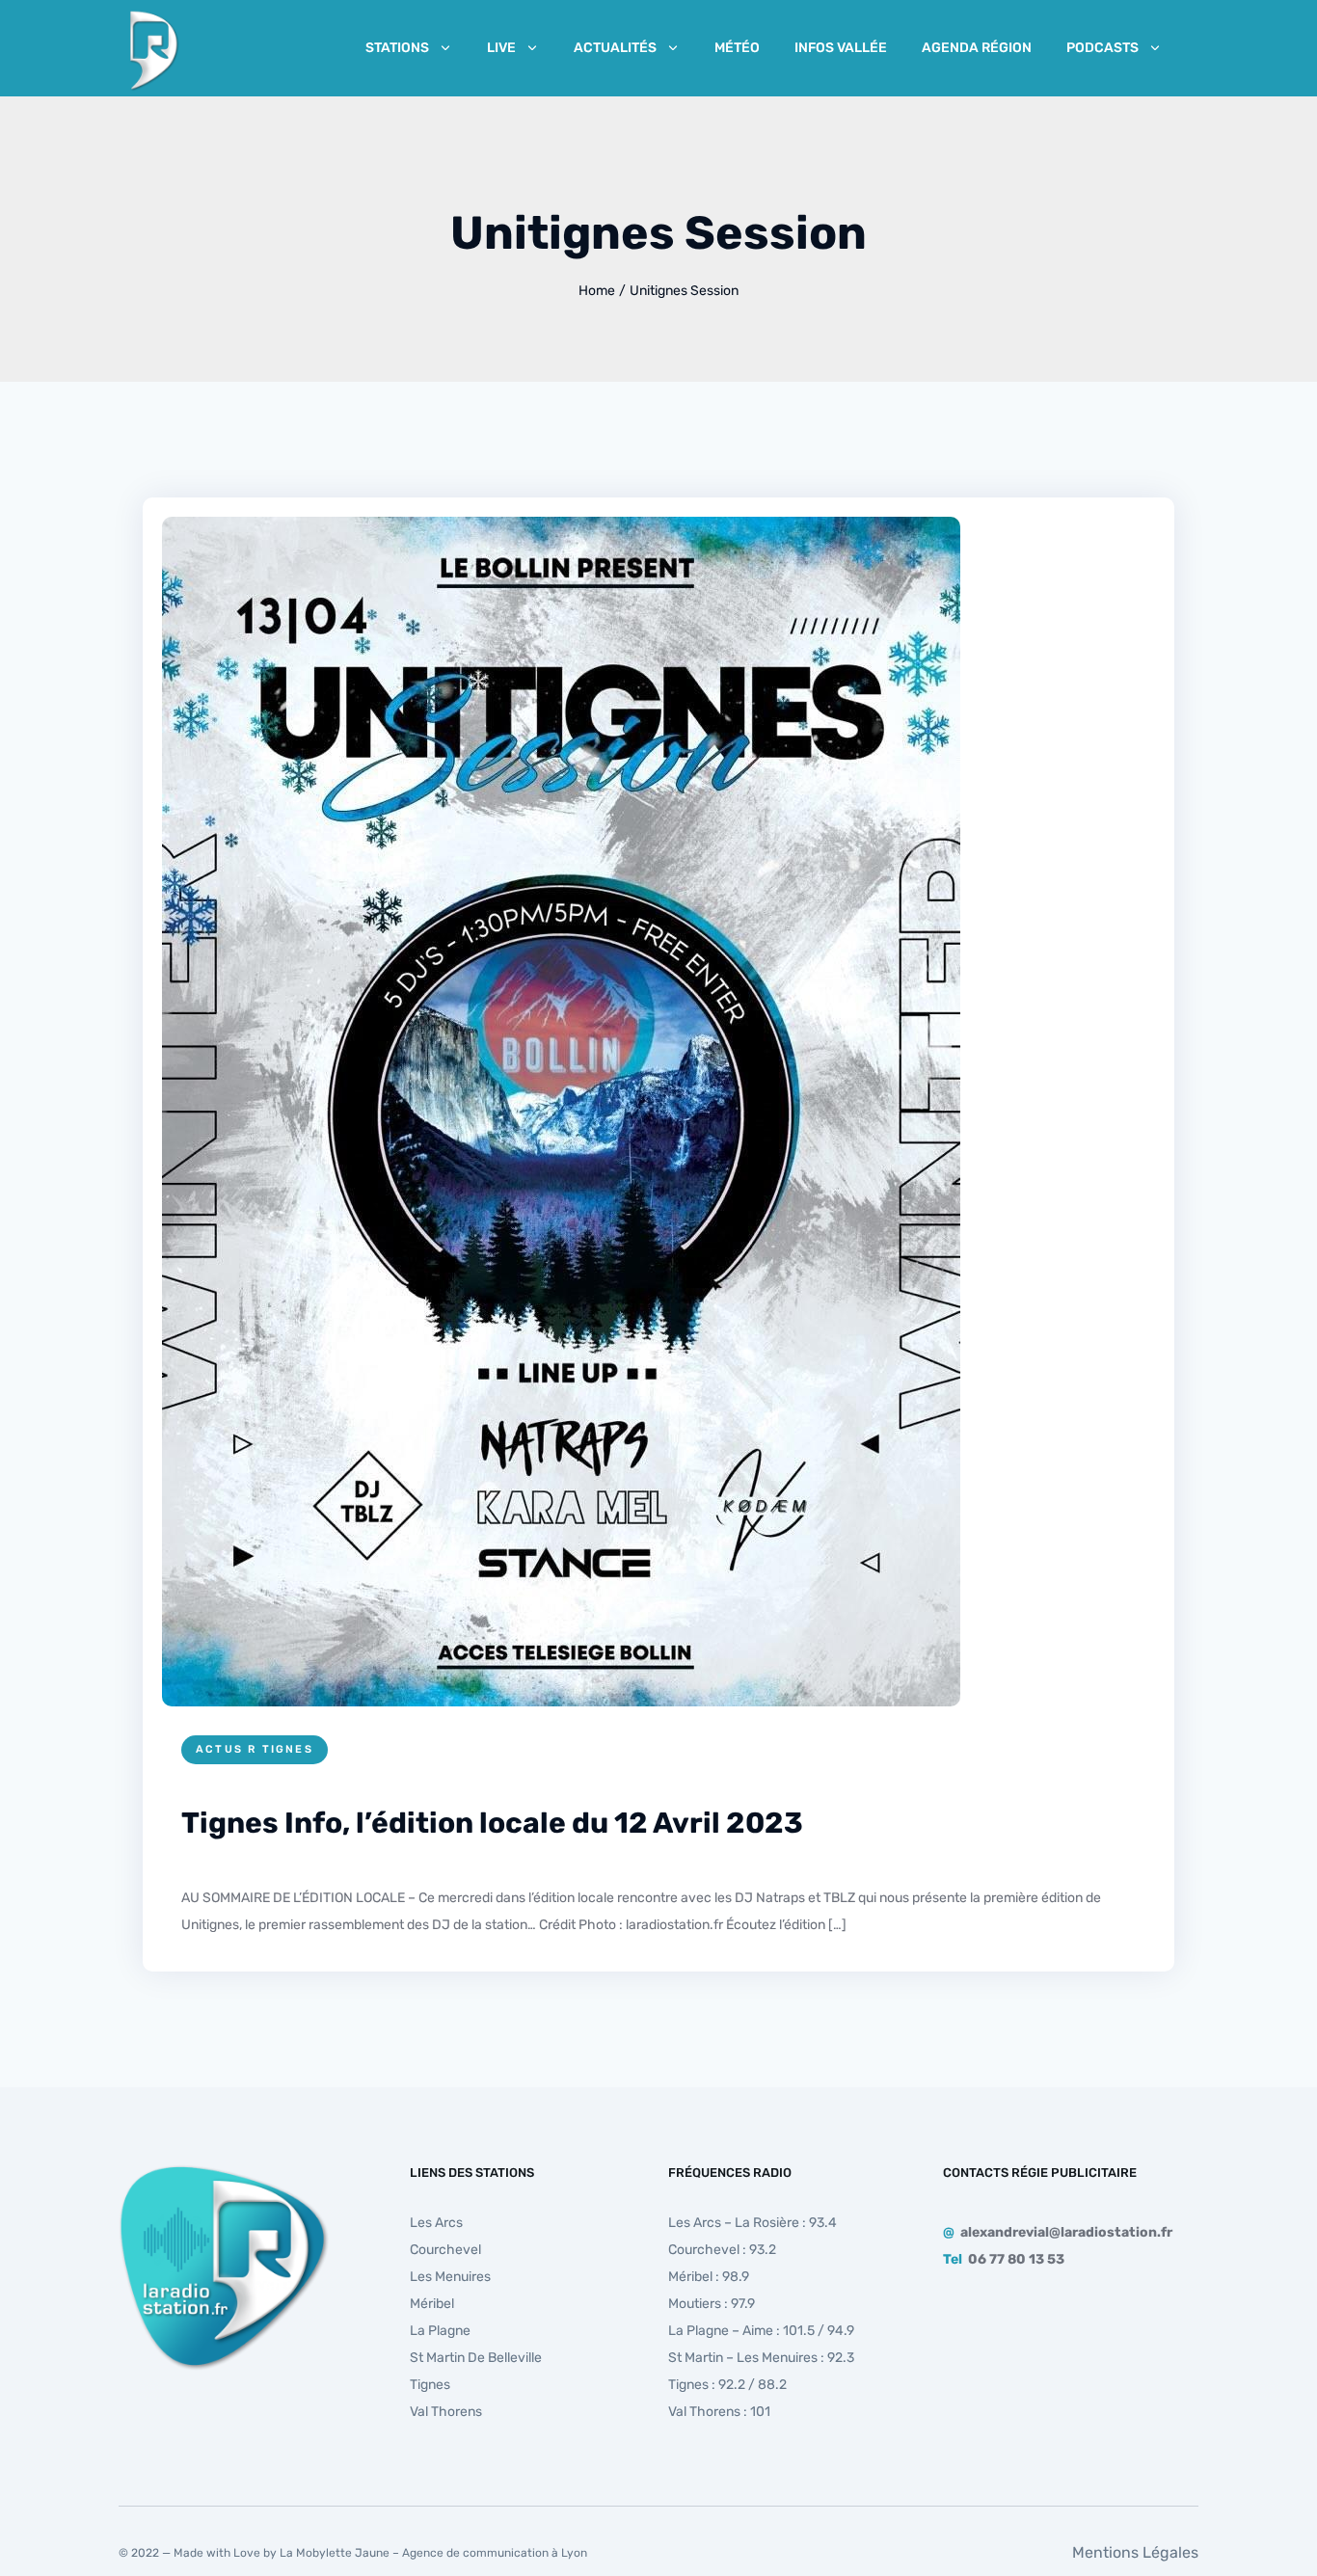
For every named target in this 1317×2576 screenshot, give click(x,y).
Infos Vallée (841, 48)
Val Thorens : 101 (719, 2412)
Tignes (430, 2385)
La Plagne (440, 2331)
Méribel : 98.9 (709, 2277)
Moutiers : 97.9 (712, 2304)
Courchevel (445, 2250)
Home (597, 291)
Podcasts (1102, 48)
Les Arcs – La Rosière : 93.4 (753, 2223)
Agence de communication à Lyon (495, 2553)
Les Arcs (436, 2223)
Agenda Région (977, 48)
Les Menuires (450, 2277)
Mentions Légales (1135, 2552)
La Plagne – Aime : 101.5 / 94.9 (761, 2331)
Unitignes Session (684, 291)
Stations (397, 48)
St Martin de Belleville (476, 2358)
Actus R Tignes (255, 1749)
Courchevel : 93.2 (722, 2250)
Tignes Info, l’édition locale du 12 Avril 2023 (492, 1823)
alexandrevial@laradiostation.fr (1066, 2232)
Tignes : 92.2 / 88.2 (727, 2385)
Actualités (615, 48)
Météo (737, 48)
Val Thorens (446, 2412)
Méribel (432, 2304)
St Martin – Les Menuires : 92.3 (761, 2358)
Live (501, 48)
